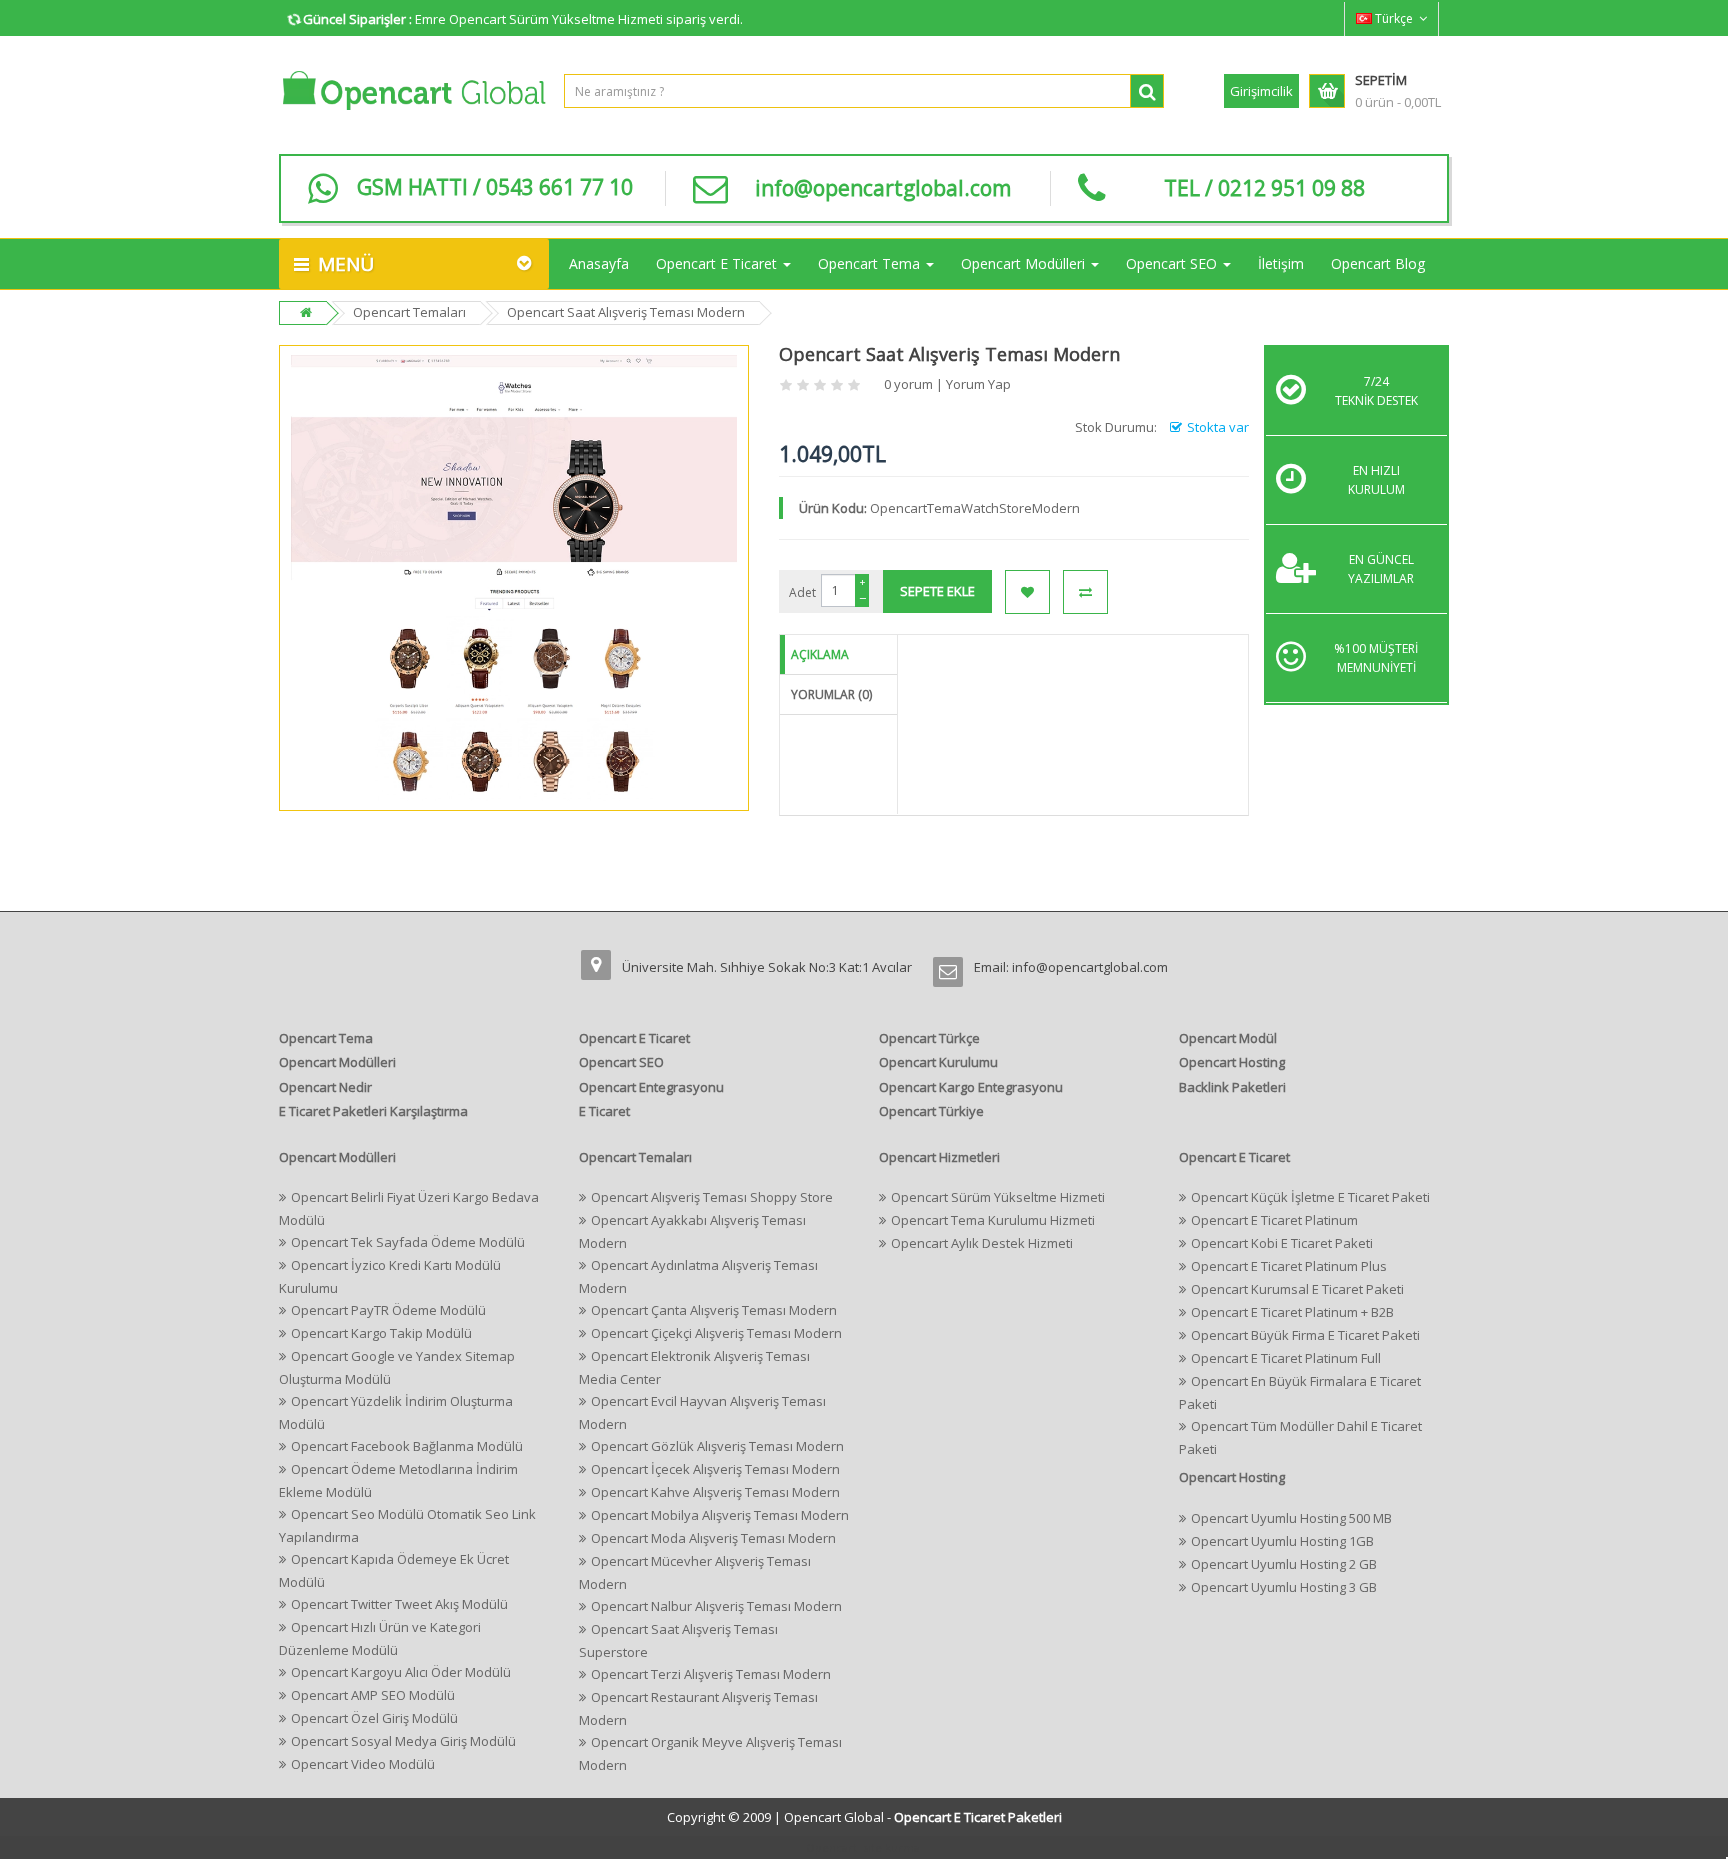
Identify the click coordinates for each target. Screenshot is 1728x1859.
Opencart (831, 1847)
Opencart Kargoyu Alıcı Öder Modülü (401, 1672)
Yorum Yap (978, 384)
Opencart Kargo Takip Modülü (381, 1333)
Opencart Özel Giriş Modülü (374, 1718)
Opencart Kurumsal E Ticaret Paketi (1297, 1289)
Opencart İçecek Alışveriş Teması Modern (715, 1469)
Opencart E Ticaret (634, 1038)
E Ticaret (604, 1111)
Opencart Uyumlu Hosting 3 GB (1284, 1587)
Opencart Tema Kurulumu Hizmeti (993, 1220)
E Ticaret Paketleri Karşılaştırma (373, 1111)
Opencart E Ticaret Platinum (1274, 1220)
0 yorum (908, 384)
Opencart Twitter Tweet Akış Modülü (399, 1604)
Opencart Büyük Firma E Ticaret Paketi (1305, 1335)
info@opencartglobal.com (883, 188)
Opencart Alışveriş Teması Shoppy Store (712, 1197)
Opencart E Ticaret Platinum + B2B (1292, 1312)
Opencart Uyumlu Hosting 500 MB (1291, 1518)
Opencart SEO (621, 1062)
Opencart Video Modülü (363, 1764)
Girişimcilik (1261, 91)
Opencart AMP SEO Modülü (373, 1695)
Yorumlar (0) (831, 694)
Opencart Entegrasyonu (651, 1087)
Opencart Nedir (325, 1087)
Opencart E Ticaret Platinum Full (1286, 1358)
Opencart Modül (1228, 1038)
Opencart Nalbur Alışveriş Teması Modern (716, 1606)
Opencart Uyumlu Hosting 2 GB (1284, 1564)
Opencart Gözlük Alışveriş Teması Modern (717, 1446)
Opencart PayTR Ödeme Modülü (388, 1310)
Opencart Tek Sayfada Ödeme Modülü (408, 1242)
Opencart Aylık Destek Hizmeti (982, 1243)
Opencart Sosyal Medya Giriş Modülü (403, 1741)
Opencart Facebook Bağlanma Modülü (407, 1446)
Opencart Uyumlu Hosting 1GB (1282, 1541)
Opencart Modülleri (337, 1062)
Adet (802, 592)
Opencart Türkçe (929, 1038)
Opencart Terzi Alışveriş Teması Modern (711, 1674)
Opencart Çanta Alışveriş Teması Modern (714, 1310)
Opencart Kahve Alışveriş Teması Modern (715, 1492)
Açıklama (820, 654)
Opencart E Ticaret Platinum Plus (1289, 1266)
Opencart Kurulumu (938, 1062)
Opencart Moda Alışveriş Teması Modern (713, 1538)
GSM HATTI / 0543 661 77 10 (495, 187)
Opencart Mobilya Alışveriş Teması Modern (720, 1515)
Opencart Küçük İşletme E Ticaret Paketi (1310, 1197)
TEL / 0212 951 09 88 (1264, 188)
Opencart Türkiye (931, 1111)
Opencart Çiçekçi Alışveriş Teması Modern (716, 1333)
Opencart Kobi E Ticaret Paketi (1282, 1243)
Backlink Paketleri (1232, 1087)
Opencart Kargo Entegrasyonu (971, 1087)
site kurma (891, 1847)
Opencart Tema (326, 1038)
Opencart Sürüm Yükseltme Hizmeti (998, 1197)
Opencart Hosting (1232, 1062)
